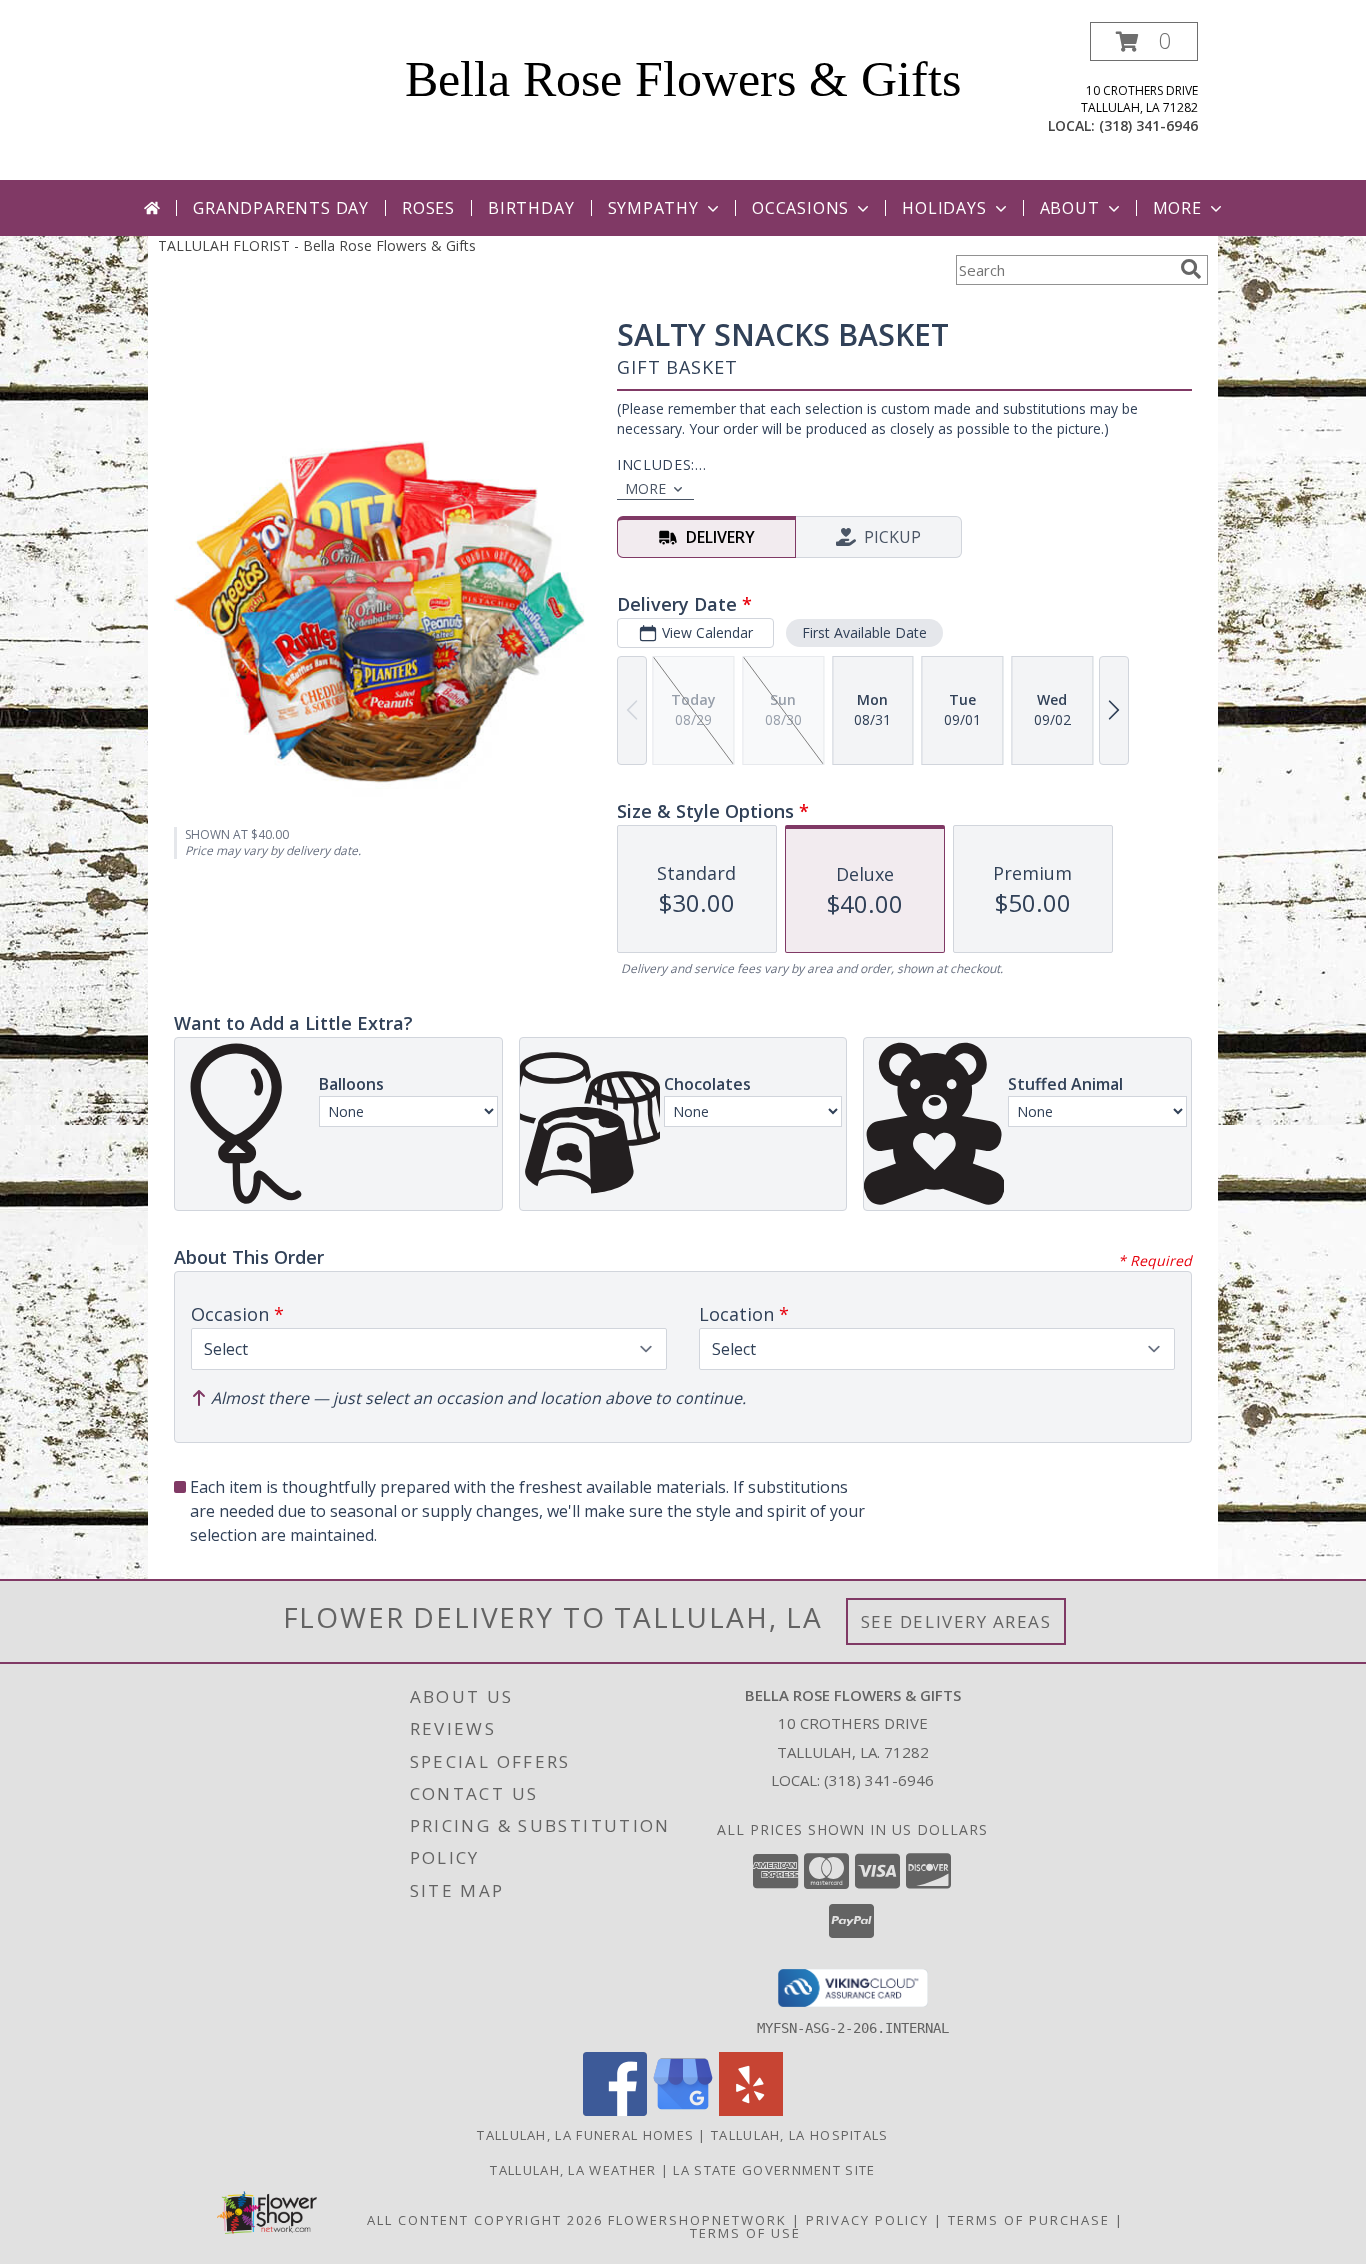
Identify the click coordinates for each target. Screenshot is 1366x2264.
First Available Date (864, 632)
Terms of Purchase (1029, 2220)
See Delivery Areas (956, 1621)
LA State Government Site (774, 2170)
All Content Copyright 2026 (485, 2220)
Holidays (944, 208)
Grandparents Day (281, 208)
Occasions (800, 208)
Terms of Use (745, 2233)
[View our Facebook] (615, 2110)
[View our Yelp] (751, 2110)
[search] (1191, 269)
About (1070, 208)
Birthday (531, 208)
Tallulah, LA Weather (573, 2170)
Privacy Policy (867, 2220)
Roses (428, 208)
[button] (1144, 41)
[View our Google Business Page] (683, 2110)
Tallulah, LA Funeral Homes (585, 2135)
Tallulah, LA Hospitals (800, 2135)
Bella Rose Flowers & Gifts (683, 79)
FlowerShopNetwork (697, 2220)
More (1177, 208)
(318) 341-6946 (1148, 125)
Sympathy (653, 208)
